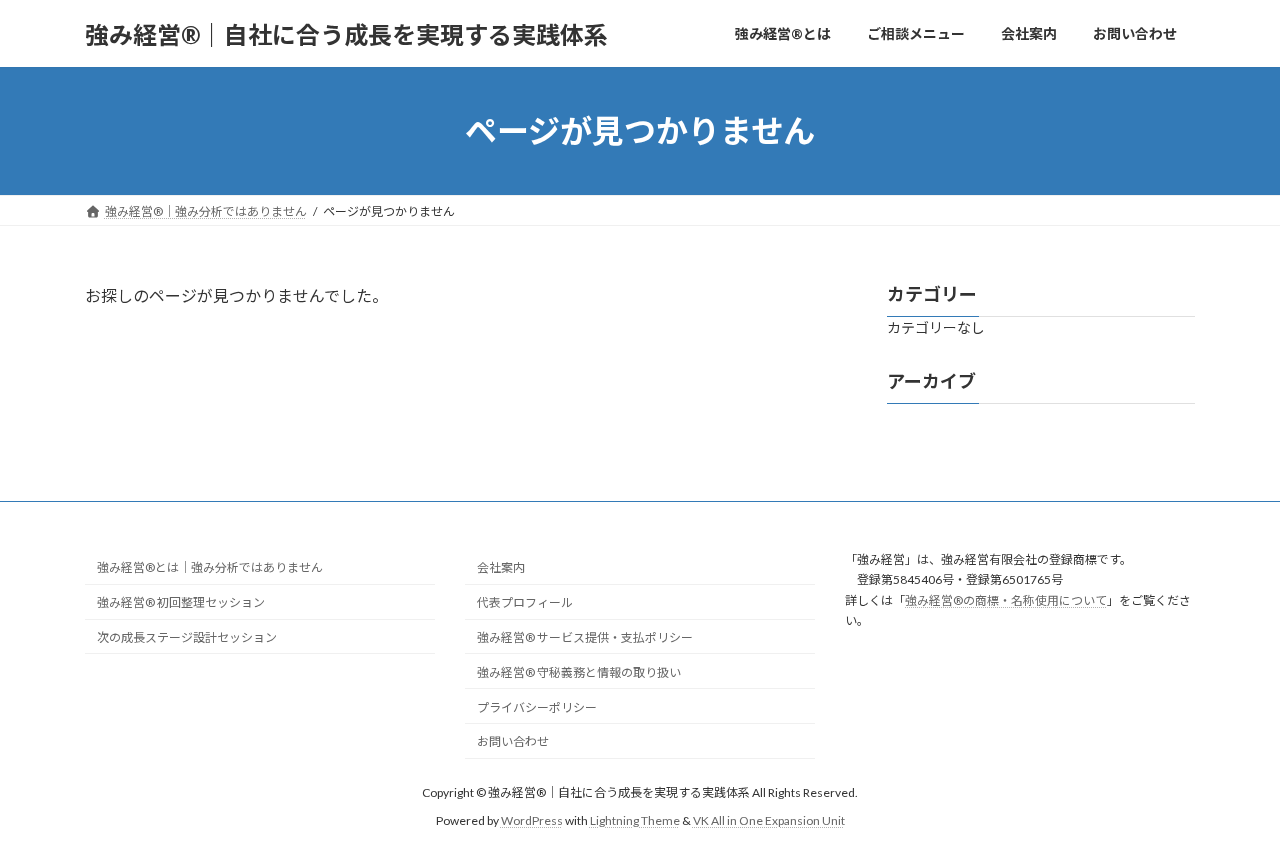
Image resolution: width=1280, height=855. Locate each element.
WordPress (532, 820)
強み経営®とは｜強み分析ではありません (210, 567)
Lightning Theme (635, 820)
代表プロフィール (525, 602)
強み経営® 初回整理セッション (181, 602)
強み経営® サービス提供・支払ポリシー (585, 637)
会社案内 (501, 567)
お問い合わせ (513, 741)
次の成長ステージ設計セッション (187, 637)
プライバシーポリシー (537, 706)
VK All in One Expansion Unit (769, 820)
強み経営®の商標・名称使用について (1006, 599)
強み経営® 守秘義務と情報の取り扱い (579, 671)
